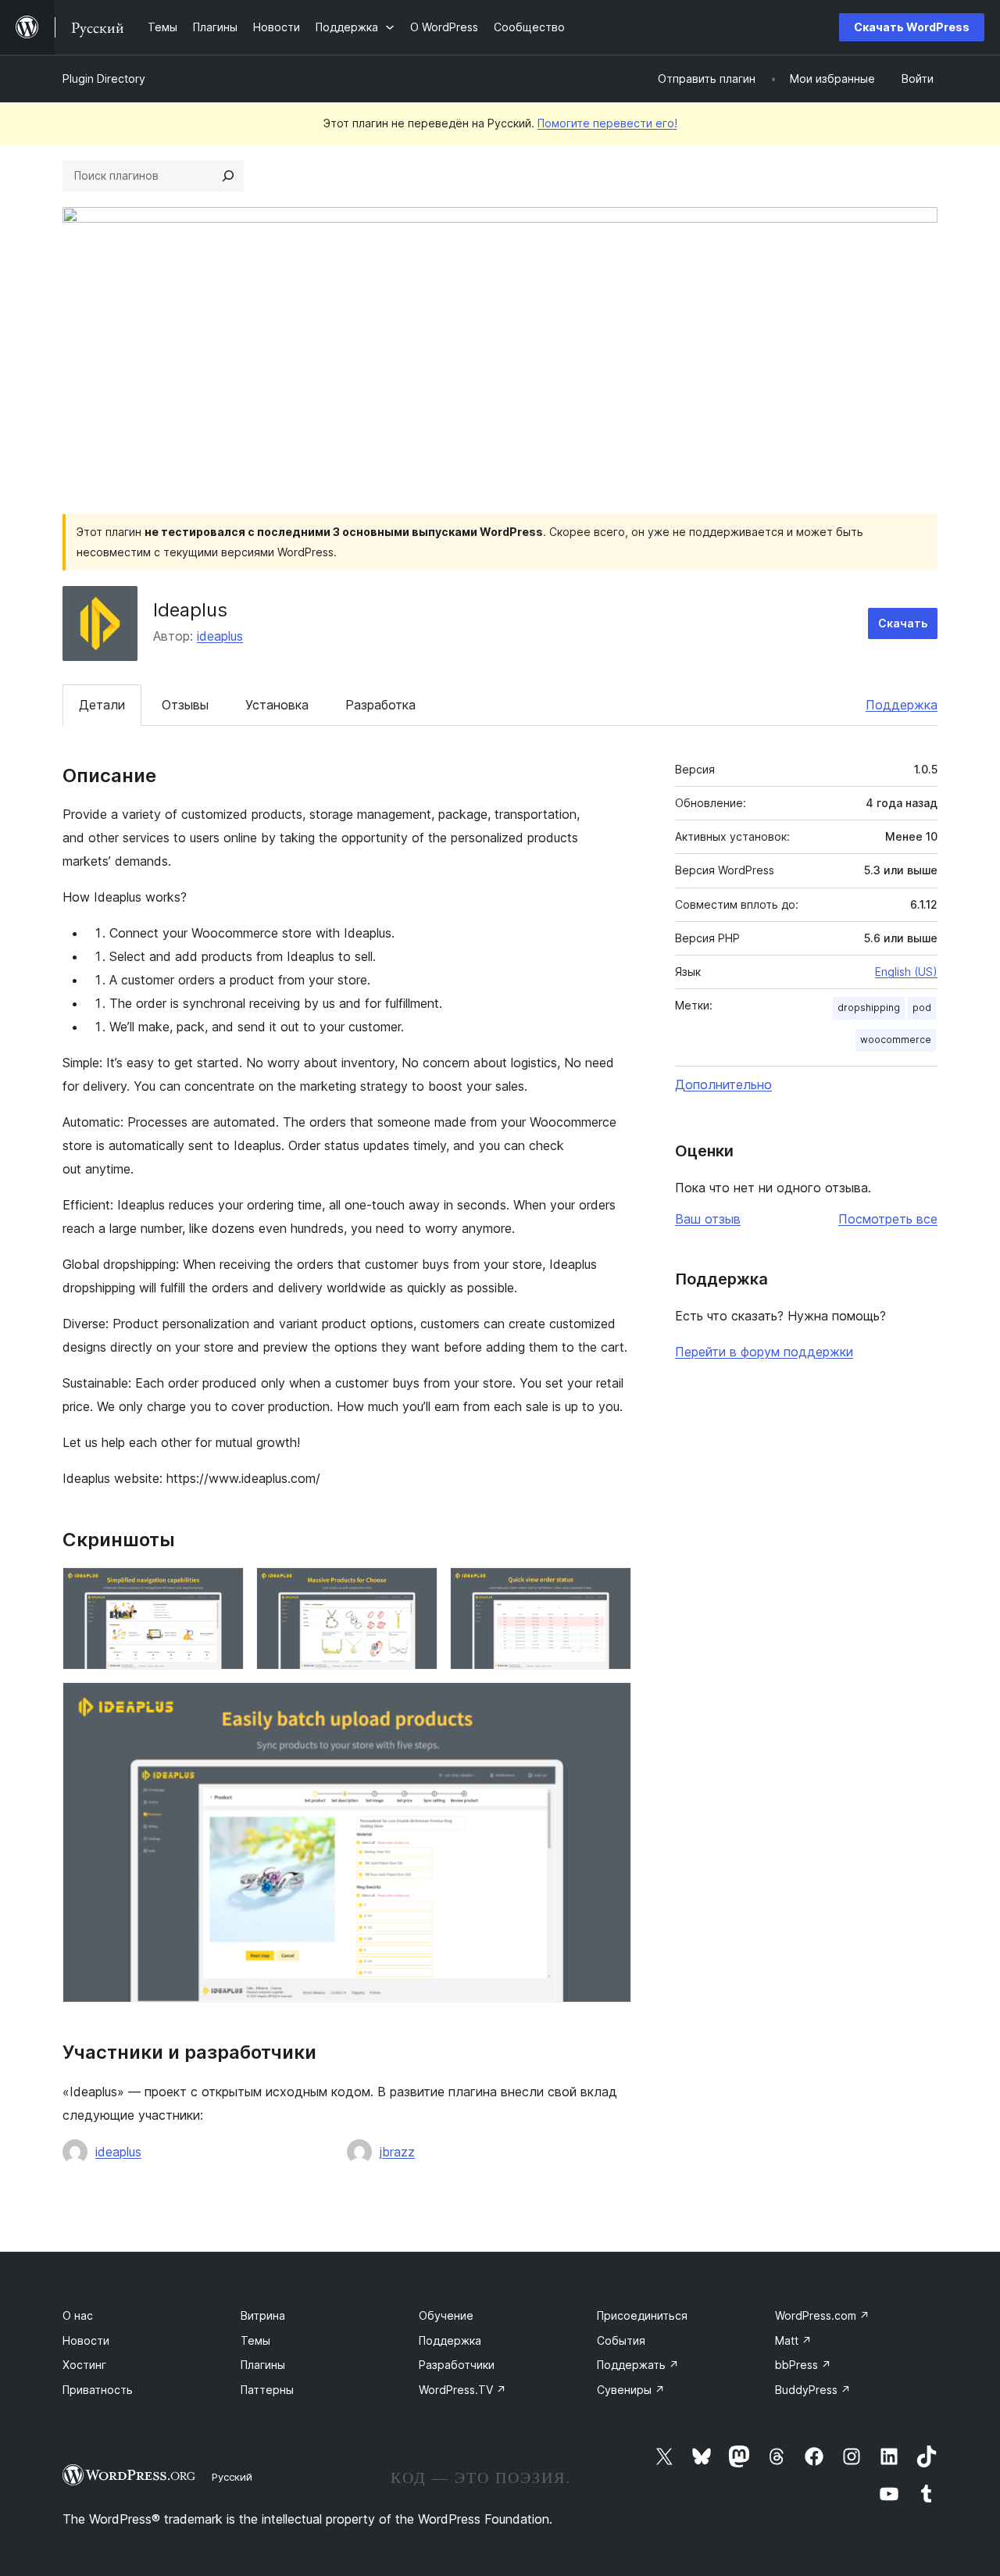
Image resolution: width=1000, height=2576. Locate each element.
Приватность (98, 2390)
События (621, 2340)
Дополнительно (723, 1084)
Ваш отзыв (708, 1219)
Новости (86, 2340)
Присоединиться (642, 2315)
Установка (277, 705)
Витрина (263, 2315)
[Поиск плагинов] (228, 176)
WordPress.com (822, 2315)
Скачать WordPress (912, 27)
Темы (255, 2340)
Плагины (263, 2365)
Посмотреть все (888, 1219)
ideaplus (220, 636)
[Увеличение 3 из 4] (610, 1588)
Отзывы (185, 705)
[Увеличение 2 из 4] (416, 1588)
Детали (102, 705)
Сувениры (631, 2390)
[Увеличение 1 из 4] (223, 1588)
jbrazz (397, 2152)
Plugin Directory (104, 79)
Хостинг (84, 2365)
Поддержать (638, 2365)
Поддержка (902, 705)
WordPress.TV (462, 2390)
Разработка (380, 705)
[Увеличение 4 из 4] (610, 1703)
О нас (78, 2315)
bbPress (803, 2365)
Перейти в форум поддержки (764, 1352)
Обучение (446, 2315)
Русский (232, 2477)
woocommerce (896, 1040)
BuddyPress (813, 2390)
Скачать (903, 623)
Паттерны (267, 2390)
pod (922, 1008)
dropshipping (869, 1008)
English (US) (906, 972)
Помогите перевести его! (607, 123)
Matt (793, 2340)
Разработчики (457, 2365)
